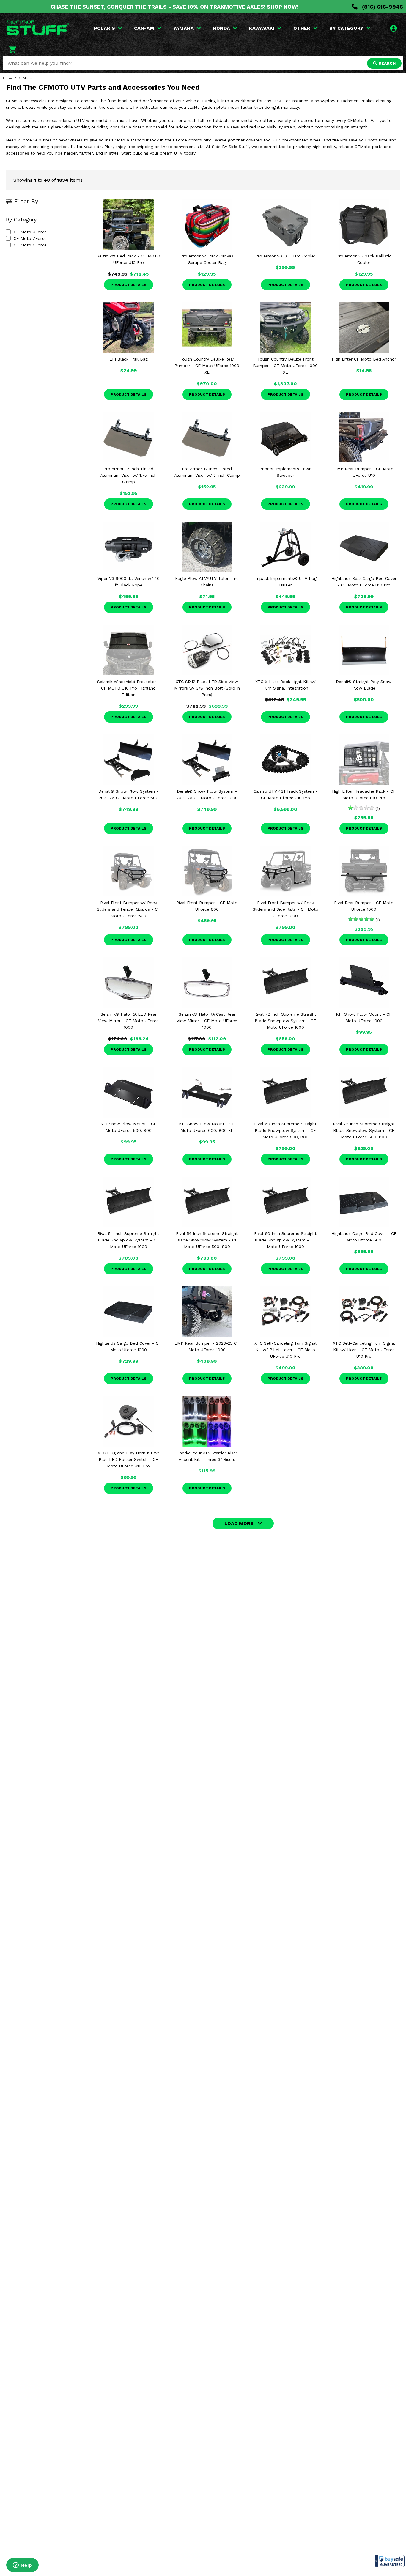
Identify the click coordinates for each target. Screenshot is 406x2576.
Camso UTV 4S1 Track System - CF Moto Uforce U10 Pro (285, 794)
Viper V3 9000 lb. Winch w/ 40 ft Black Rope (129, 582)
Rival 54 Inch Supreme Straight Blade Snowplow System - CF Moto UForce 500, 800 (207, 1240)
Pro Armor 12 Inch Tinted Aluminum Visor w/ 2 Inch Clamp (207, 472)
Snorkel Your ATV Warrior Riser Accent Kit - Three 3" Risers (207, 1456)
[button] (390, 2561)
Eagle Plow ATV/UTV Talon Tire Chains (207, 582)
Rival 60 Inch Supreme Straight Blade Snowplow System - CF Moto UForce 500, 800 (285, 1130)
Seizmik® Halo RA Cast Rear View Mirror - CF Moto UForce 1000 (207, 1021)
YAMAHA (184, 28)
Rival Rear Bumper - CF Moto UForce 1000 (364, 906)
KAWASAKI (262, 28)
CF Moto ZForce (30, 238)
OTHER (302, 28)
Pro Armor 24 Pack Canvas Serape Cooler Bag (207, 259)
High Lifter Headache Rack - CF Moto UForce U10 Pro (364, 794)
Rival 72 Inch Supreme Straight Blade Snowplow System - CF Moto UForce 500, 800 (364, 1130)
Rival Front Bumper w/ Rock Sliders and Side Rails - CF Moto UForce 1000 (285, 909)
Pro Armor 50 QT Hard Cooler (285, 256)
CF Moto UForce (30, 232)
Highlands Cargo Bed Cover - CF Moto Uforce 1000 (129, 1346)
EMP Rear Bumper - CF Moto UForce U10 (364, 472)
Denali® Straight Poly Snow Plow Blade (364, 685)
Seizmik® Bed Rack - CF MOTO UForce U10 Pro (128, 259)
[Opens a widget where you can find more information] (22, 2566)
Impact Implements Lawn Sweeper (285, 472)
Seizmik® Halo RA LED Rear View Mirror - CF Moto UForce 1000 (128, 1021)
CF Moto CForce (30, 245)
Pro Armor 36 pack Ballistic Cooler (364, 259)
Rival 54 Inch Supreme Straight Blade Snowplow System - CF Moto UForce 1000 (128, 1240)
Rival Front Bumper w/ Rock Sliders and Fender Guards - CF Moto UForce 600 (129, 909)
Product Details (129, 285)
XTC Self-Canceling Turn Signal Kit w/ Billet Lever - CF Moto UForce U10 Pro (285, 1350)
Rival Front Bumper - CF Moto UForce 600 (207, 906)
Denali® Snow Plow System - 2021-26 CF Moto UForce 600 (128, 794)
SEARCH (386, 63)
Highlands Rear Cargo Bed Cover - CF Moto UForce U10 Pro (364, 582)
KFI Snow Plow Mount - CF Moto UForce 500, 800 (128, 1127)
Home (8, 78)
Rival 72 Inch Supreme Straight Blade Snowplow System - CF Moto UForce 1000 (285, 1021)
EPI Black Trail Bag (129, 359)
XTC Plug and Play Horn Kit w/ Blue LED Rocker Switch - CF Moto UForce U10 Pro (128, 1459)
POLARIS (104, 28)
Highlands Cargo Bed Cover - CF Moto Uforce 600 (364, 1237)
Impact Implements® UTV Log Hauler (285, 582)
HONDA (221, 28)
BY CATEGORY (346, 28)
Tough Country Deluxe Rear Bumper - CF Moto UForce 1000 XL (207, 366)
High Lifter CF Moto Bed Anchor (364, 359)
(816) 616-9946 (382, 7)
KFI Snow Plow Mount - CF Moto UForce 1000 (364, 1017)
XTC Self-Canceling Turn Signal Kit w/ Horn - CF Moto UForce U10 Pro (364, 1350)
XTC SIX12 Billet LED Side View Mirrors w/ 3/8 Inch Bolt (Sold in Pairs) (207, 688)
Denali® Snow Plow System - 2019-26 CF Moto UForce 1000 (207, 794)
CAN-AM (144, 28)
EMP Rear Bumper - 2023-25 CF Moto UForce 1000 (207, 1346)
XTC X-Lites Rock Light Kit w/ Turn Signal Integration (285, 685)
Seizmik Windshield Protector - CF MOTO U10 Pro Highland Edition (128, 688)
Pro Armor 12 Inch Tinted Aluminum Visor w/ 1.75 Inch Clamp (128, 475)
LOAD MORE (239, 1523)
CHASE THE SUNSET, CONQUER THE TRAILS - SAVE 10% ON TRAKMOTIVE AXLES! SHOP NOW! (174, 7)
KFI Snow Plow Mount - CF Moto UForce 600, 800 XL (207, 1127)
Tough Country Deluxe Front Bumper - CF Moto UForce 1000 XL (285, 366)
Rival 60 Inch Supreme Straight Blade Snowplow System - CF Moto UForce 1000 (285, 1240)
